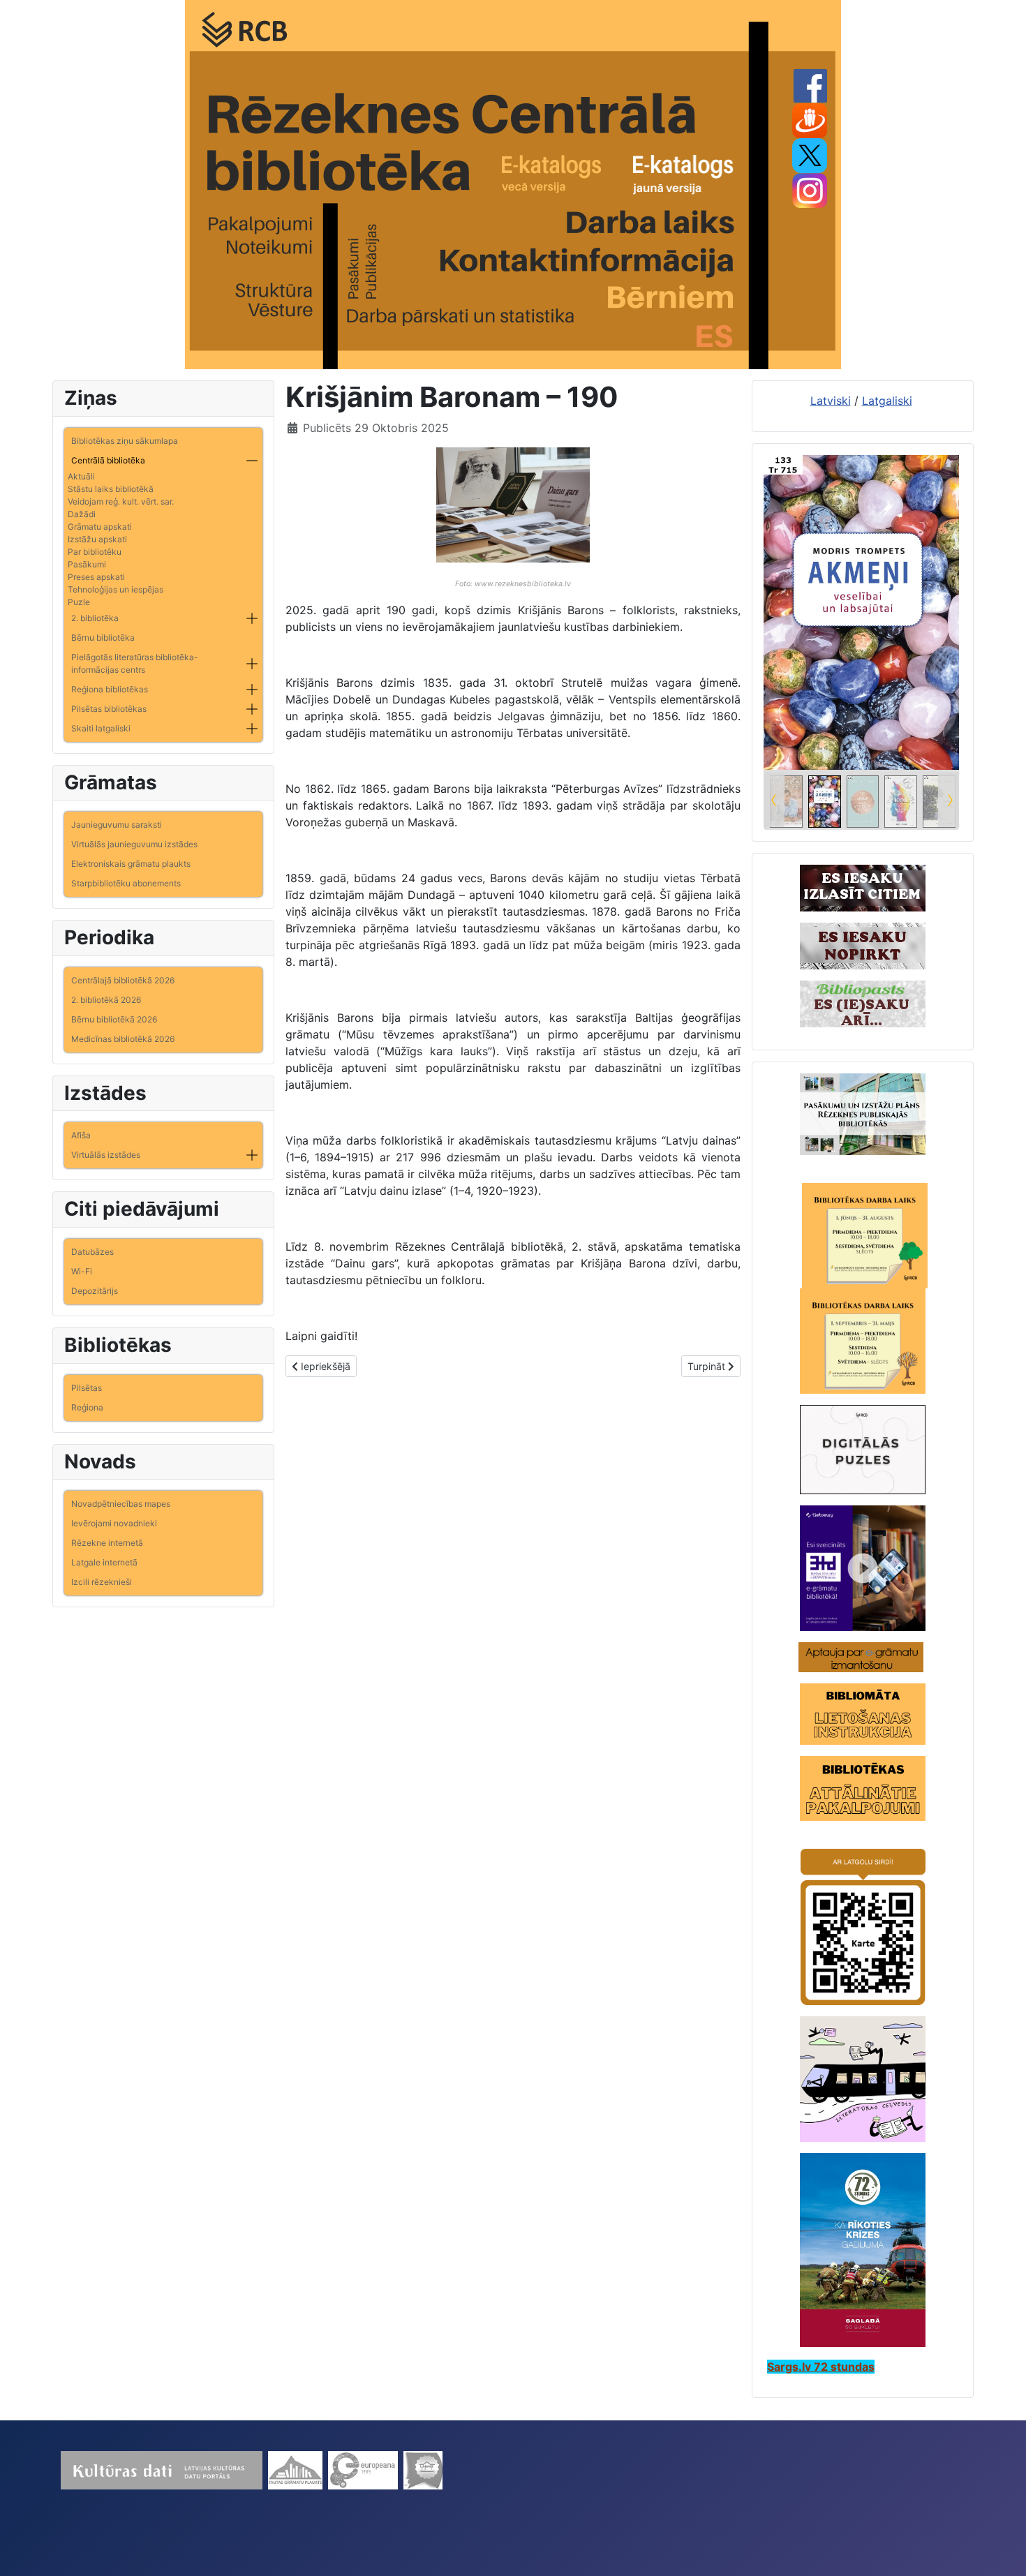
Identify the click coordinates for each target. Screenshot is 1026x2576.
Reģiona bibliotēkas (110, 689)
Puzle (79, 602)
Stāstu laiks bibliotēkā (111, 489)
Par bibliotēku (95, 552)
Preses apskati (96, 577)
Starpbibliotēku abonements (126, 883)
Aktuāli (81, 476)
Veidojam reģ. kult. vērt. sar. (121, 501)
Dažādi (82, 514)
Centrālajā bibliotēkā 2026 (123, 980)
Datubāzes (92, 1252)
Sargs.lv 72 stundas (821, 2367)
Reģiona (87, 1407)
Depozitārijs (95, 1291)
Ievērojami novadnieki (114, 1523)
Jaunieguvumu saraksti (117, 825)
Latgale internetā (104, 1562)
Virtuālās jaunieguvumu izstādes (134, 844)
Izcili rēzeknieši (102, 1582)
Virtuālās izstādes (106, 1155)
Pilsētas (87, 1388)
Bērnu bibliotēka (103, 638)
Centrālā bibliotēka (108, 460)
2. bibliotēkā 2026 (106, 1000)
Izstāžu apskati (97, 539)
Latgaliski (887, 401)
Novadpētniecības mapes (121, 1504)
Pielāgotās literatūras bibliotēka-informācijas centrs (135, 663)
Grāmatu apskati (100, 527)
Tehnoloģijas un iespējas (116, 589)
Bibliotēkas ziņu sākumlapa (125, 441)
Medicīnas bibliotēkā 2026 (123, 1039)
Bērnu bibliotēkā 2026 (114, 1019)
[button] (252, 461)
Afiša (81, 1135)
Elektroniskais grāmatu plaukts (131, 864)
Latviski (831, 401)
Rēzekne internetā (107, 1543)
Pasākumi (87, 564)
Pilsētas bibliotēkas (109, 709)
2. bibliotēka (95, 618)
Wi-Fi (82, 1271)
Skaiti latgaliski (101, 728)
